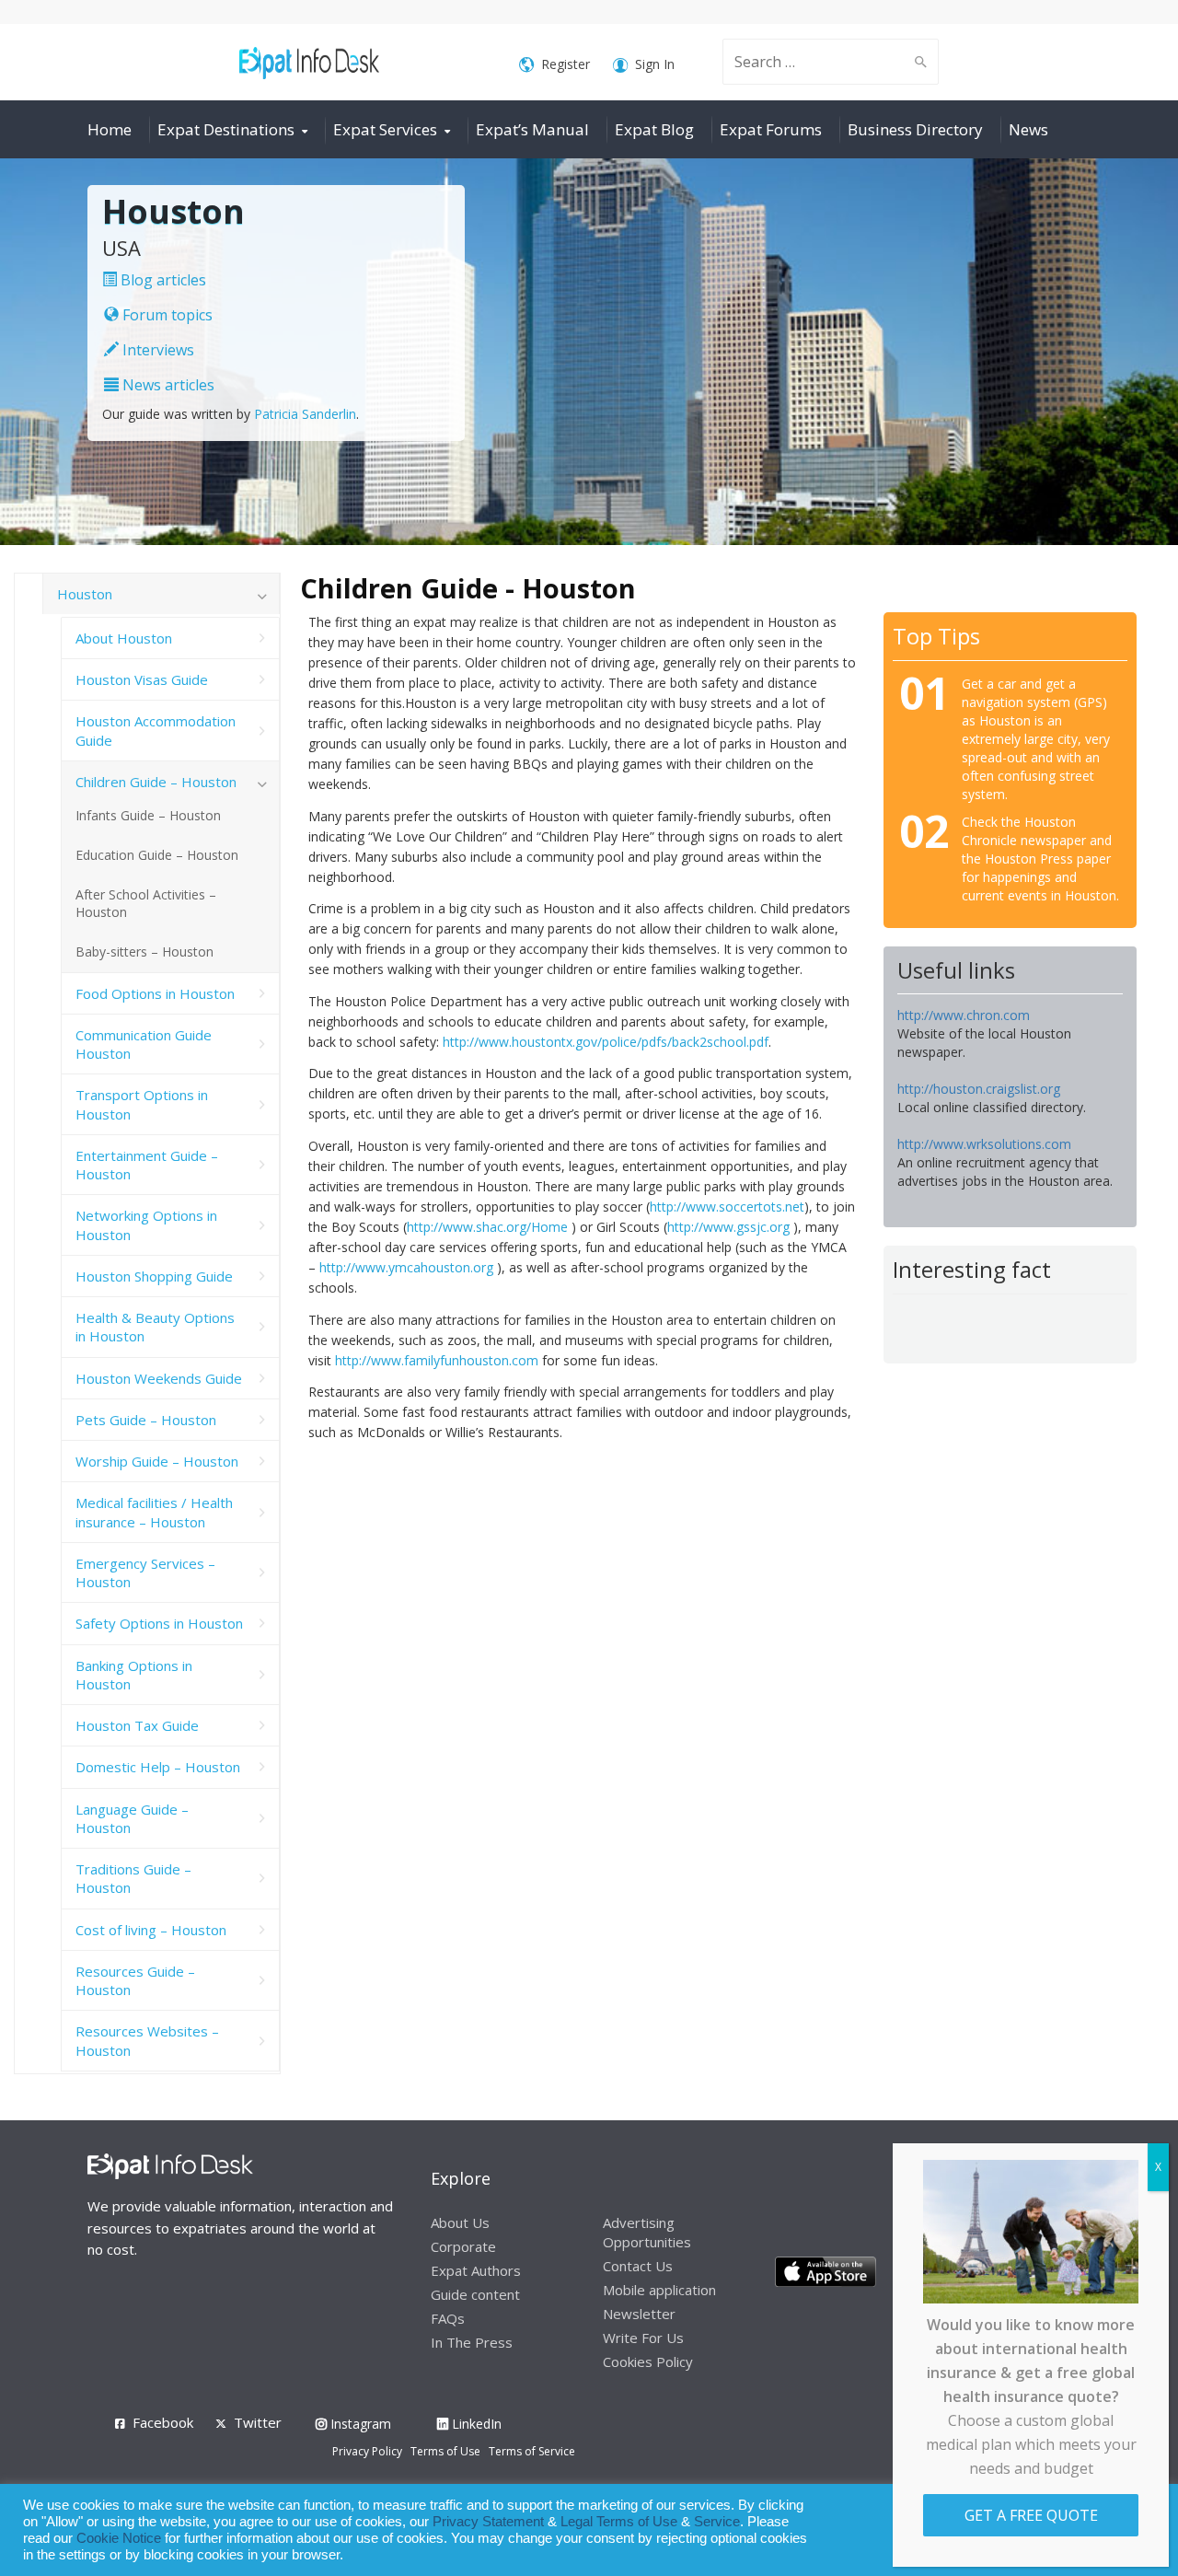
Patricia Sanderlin (305, 414)
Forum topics (166, 315)
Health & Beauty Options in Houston (155, 1327)
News (1028, 129)
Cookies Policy (648, 2361)
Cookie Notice (119, 2538)
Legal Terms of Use (619, 2522)
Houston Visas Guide (142, 679)
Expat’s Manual (532, 129)
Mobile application (659, 2290)
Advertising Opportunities (647, 2232)
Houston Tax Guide (137, 1725)
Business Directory (915, 129)
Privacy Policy (367, 2451)
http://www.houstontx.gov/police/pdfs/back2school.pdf (606, 1042)
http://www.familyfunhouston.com (437, 1360)
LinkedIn (475, 2424)
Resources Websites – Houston (147, 2040)
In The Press (472, 2342)
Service (717, 2522)
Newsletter (639, 2314)
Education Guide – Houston (157, 855)
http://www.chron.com (964, 1015)
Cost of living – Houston (151, 1930)
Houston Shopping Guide (154, 1276)
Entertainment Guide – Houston (147, 1165)
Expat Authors (476, 2270)
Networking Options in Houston (146, 1224)
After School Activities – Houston (146, 903)
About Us (460, 2222)
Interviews (156, 350)
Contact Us (638, 2266)
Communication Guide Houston (144, 1044)
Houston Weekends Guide (159, 1378)
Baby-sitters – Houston (144, 951)
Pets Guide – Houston (146, 1420)
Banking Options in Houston (134, 1675)
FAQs (448, 2318)
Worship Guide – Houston (157, 1461)
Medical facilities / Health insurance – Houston (154, 1512)
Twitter (258, 2422)
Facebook (163, 2422)
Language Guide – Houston (132, 1818)
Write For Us (643, 2338)
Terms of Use (445, 2451)
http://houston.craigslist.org (979, 1089)
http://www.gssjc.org (728, 1227)
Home (110, 129)
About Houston (124, 638)
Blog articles (162, 280)
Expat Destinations (226, 129)
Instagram (359, 2424)
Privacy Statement (488, 2522)
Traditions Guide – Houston (133, 1878)
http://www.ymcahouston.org (406, 1267)
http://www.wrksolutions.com (984, 1144)
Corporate (463, 2246)
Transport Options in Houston (142, 1104)
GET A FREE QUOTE (1031, 2515)
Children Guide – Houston (156, 782)
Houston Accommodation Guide (156, 730)
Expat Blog (654, 129)
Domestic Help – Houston (158, 1767)
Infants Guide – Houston (148, 815)
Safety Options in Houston (159, 1623)
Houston (85, 594)
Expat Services (385, 129)
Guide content (475, 2294)
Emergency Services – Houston (145, 1572)
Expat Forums (771, 129)
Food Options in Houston (155, 993)
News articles (167, 385)
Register (566, 64)
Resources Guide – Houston (135, 1980)
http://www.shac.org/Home (487, 1227)
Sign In (655, 64)
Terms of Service (532, 2451)
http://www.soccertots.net (727, 1207)
